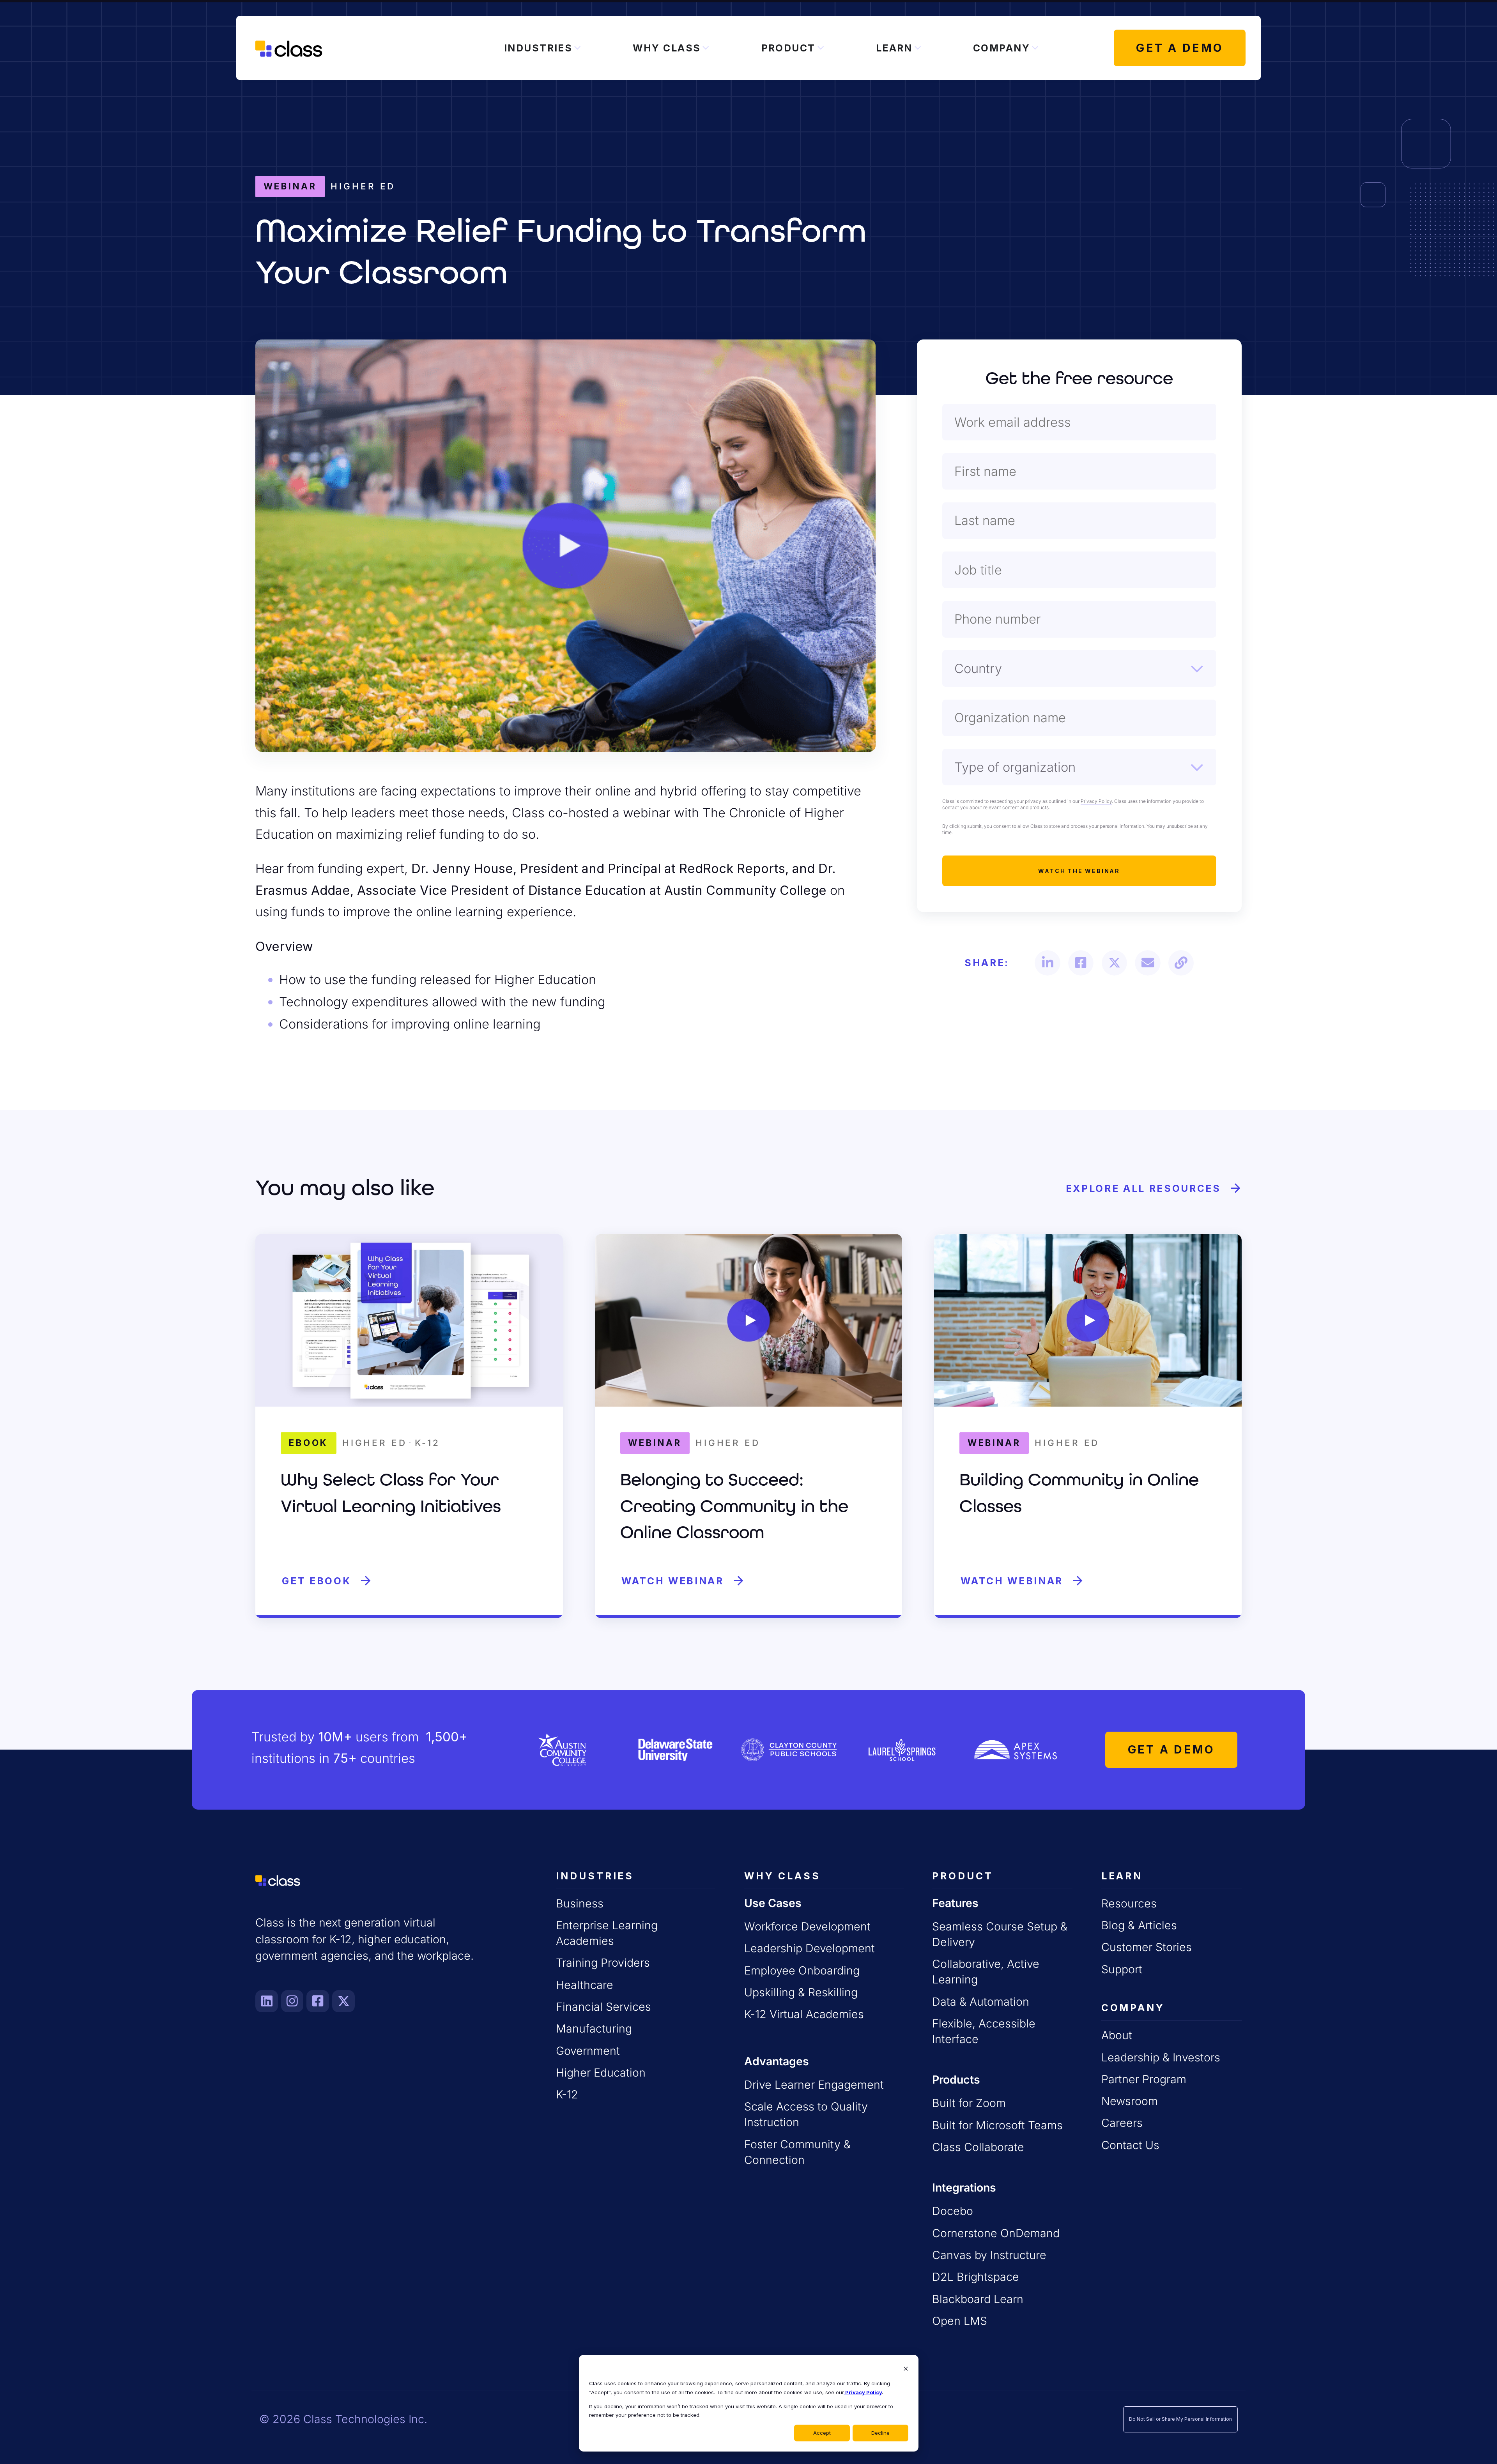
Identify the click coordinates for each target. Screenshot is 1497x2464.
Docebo (953, 2211)
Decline (880, 2433)
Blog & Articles (1139, 1925)
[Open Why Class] (706, 48)
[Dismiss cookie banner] (906, 2369)
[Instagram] (292, 2001)
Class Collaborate (978, 2147)
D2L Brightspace (976, 2277)
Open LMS (960, 2321)
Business (580, 1903)
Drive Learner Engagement (814, 2085)
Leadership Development (810, 1948)
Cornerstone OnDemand (996, 2233)
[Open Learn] (918, 48)
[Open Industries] (577, 48)
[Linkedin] (267, 2001)
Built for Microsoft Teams (997, 2125)
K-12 (567, 2094)
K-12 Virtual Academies (804, 2014)
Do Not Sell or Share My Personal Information (1180, 2419)
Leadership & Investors (1161, 2057)
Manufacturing (594, 2028)
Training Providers (603, 1963)
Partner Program (1144, 2079)
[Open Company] (1035, 48)
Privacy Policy (863, 2392)
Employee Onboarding (802, 1970)
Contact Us (1130, 2145)
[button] (1047, 963)
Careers (1122, 2123)
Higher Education (601, 2072)
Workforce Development (807, 1926)
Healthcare (585, 1985)
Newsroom (1130, 2101)
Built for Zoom (969, 2103)
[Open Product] (821, 48)
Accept (822, 2433)
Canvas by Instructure (989, 2255)
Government (588, 2051)
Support (1122, 1969)
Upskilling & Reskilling (801, 1992)
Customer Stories (1147, 1947)
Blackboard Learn (978, 2299)
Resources (1129, 1903)
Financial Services (603, 2007)
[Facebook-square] (318, 2001)
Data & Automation (981, 2002)
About (1117, 2035)
